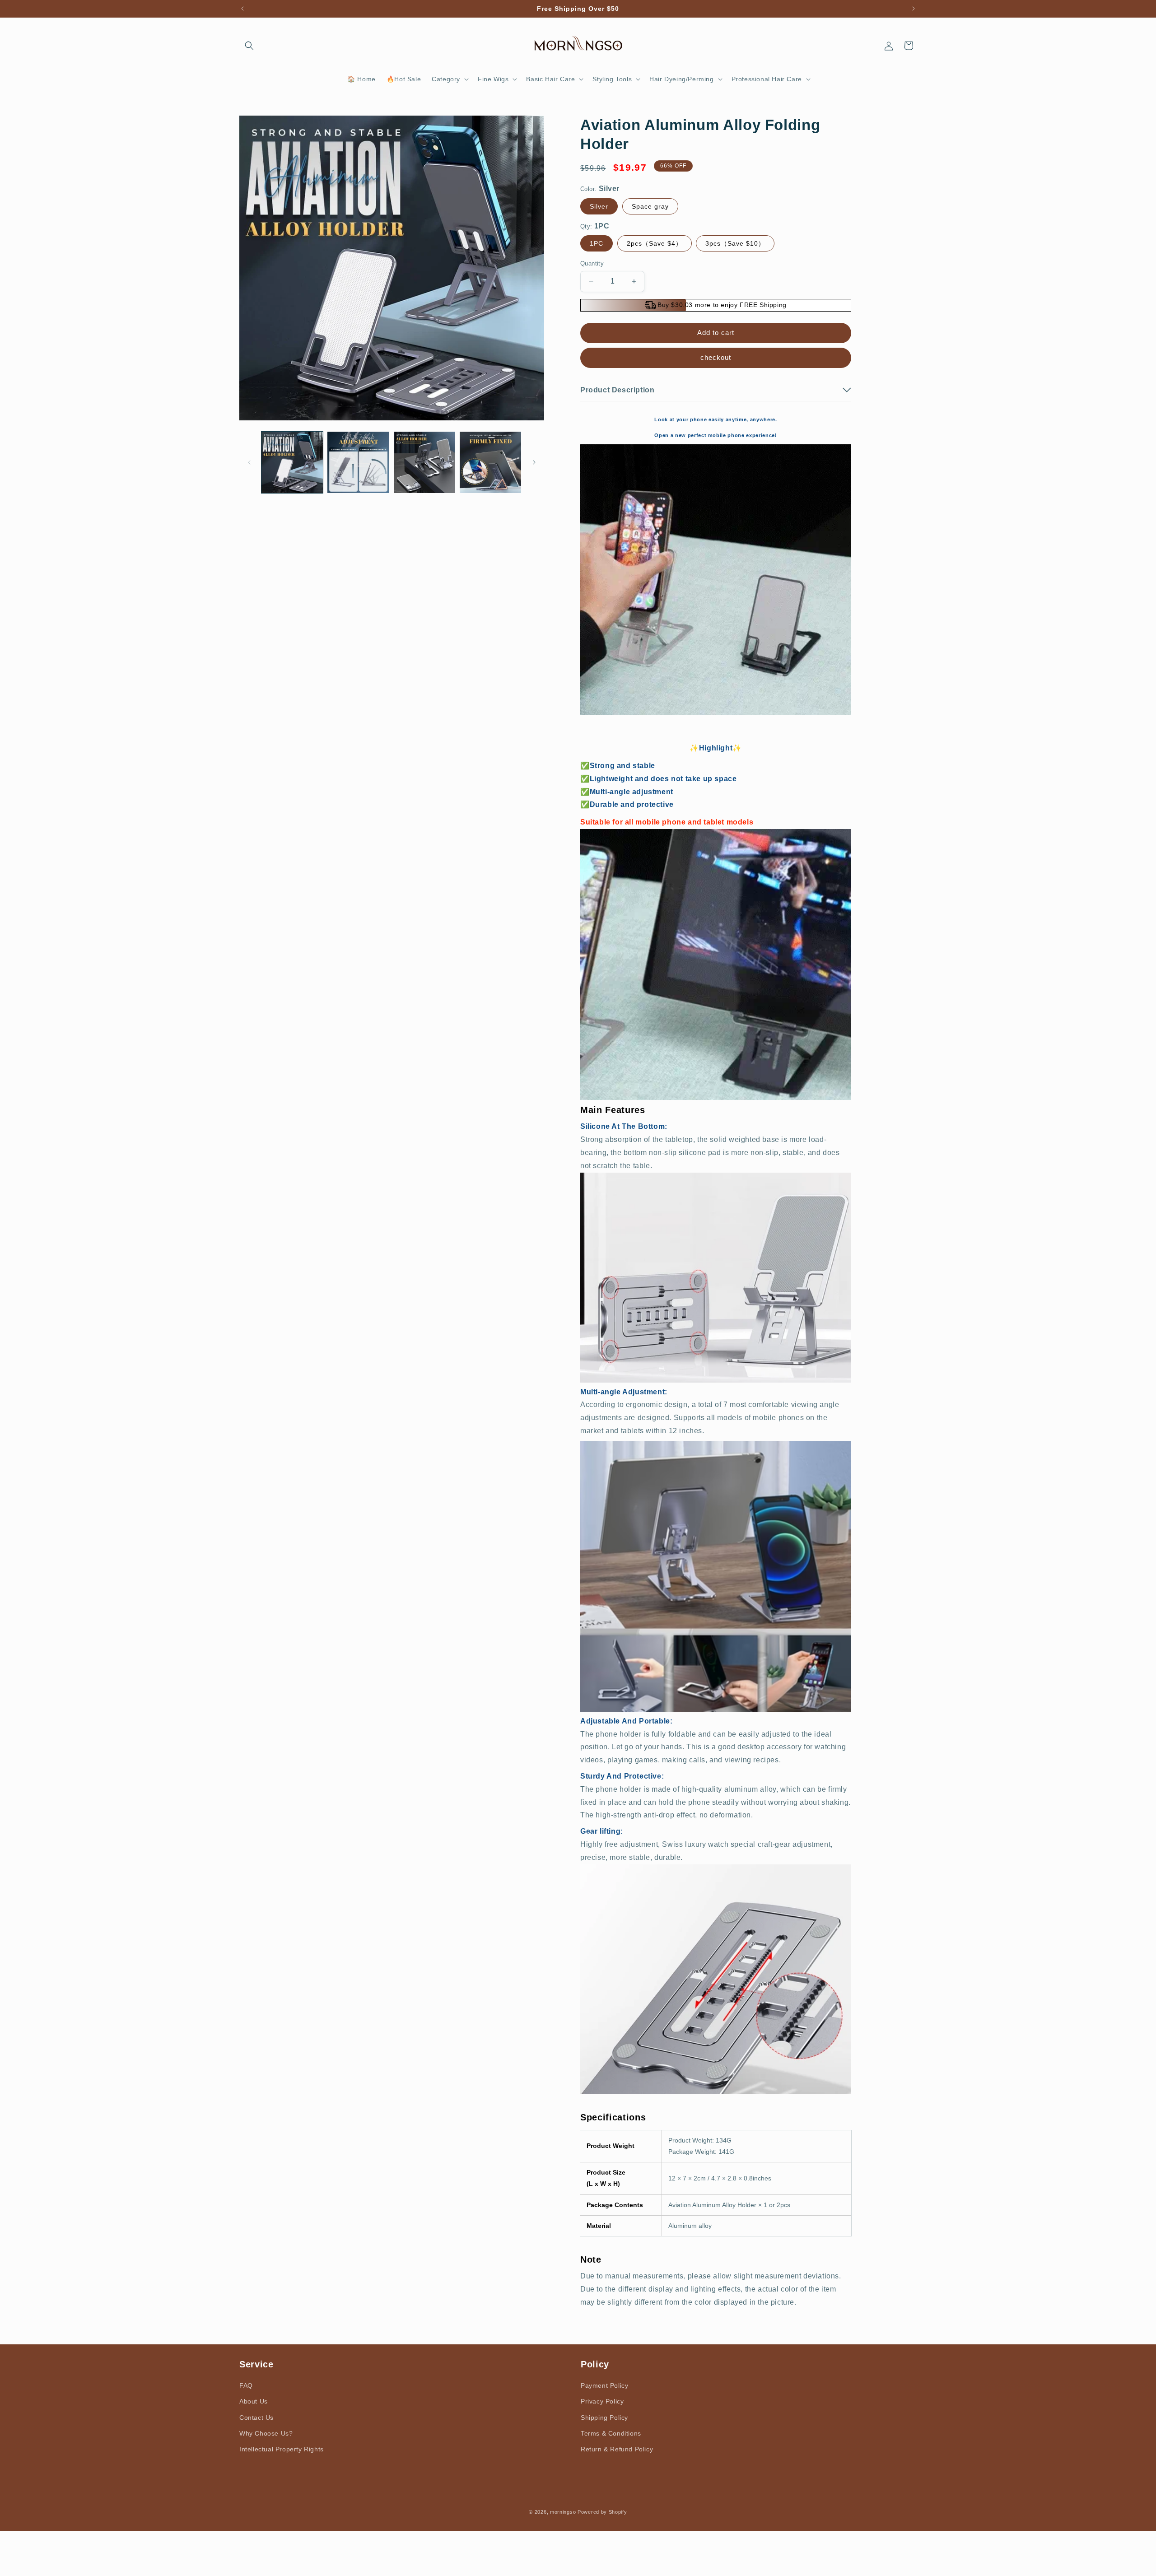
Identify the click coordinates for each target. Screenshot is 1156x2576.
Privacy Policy (602, 2401)
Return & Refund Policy (617, 2449)
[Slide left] (249, 462)
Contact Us (256, 2417)
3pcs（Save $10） (735, 243)
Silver (599, 206)
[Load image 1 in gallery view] (292, 462)
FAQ (246, 2385)
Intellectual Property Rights (282, 2449)
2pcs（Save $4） (655, 243)
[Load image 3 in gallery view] (424, 462)
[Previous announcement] (242, 9)
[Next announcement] (914, 9)
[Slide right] (534, 462)
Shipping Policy (604, 2417)
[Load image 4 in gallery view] (490, 462)
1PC (597, 243)
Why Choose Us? (266, 2433)
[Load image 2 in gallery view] (358, 462)
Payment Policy (604, 2385)
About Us (254, 2401)
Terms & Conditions (611, 2433)
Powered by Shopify (602, 2512)
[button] (249, 46)
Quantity (592, 263)
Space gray (650, 206)
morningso (563, 2512)
